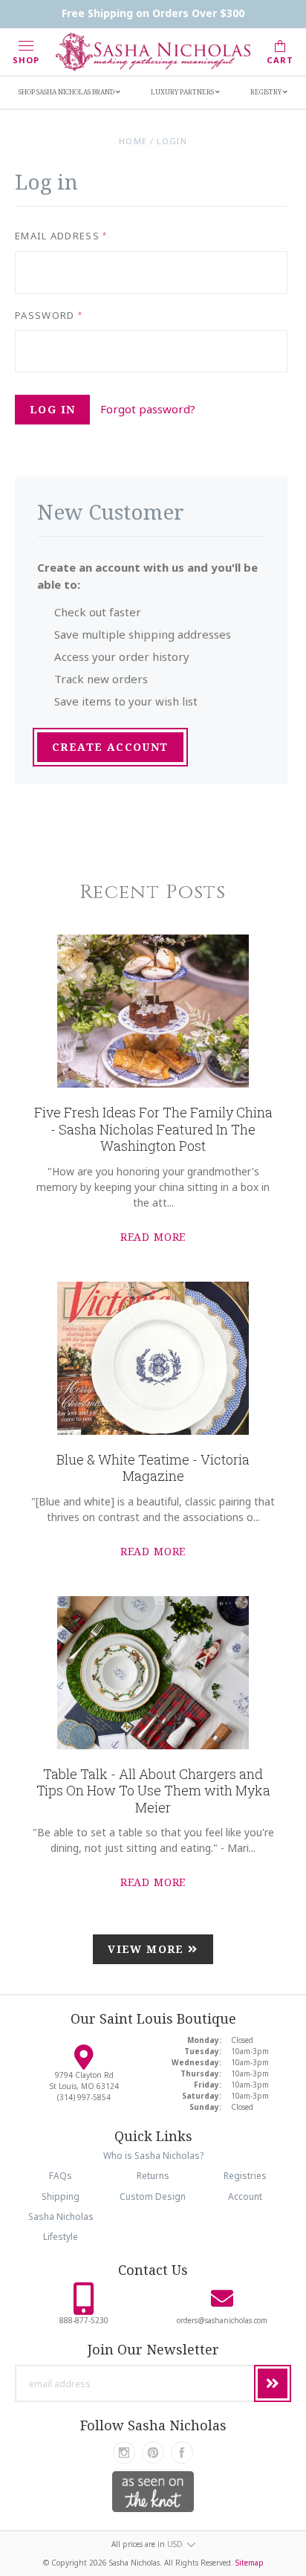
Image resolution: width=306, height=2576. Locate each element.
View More (148, 1949)
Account (245, 2196)
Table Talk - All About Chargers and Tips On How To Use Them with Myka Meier (153, 1791)
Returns (153, 2176)
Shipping (61, 2196)
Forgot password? (148, 409)
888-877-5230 (84, 2320)
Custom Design (153, 2196)
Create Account (110, 747)
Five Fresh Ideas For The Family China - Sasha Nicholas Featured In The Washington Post (153, 1129)
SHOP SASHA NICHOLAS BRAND (67, 92)
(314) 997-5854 (84, 2097)
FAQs (61, 2176)
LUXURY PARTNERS (183, 92)
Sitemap (250, 2563)
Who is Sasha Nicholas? (153, 2156)
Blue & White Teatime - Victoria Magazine (153, 1468)
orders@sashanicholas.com (222, 2320)
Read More (153, 1237)
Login (172, 141)
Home (133, 141)
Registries (245, 2176)
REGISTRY (267, 92)
